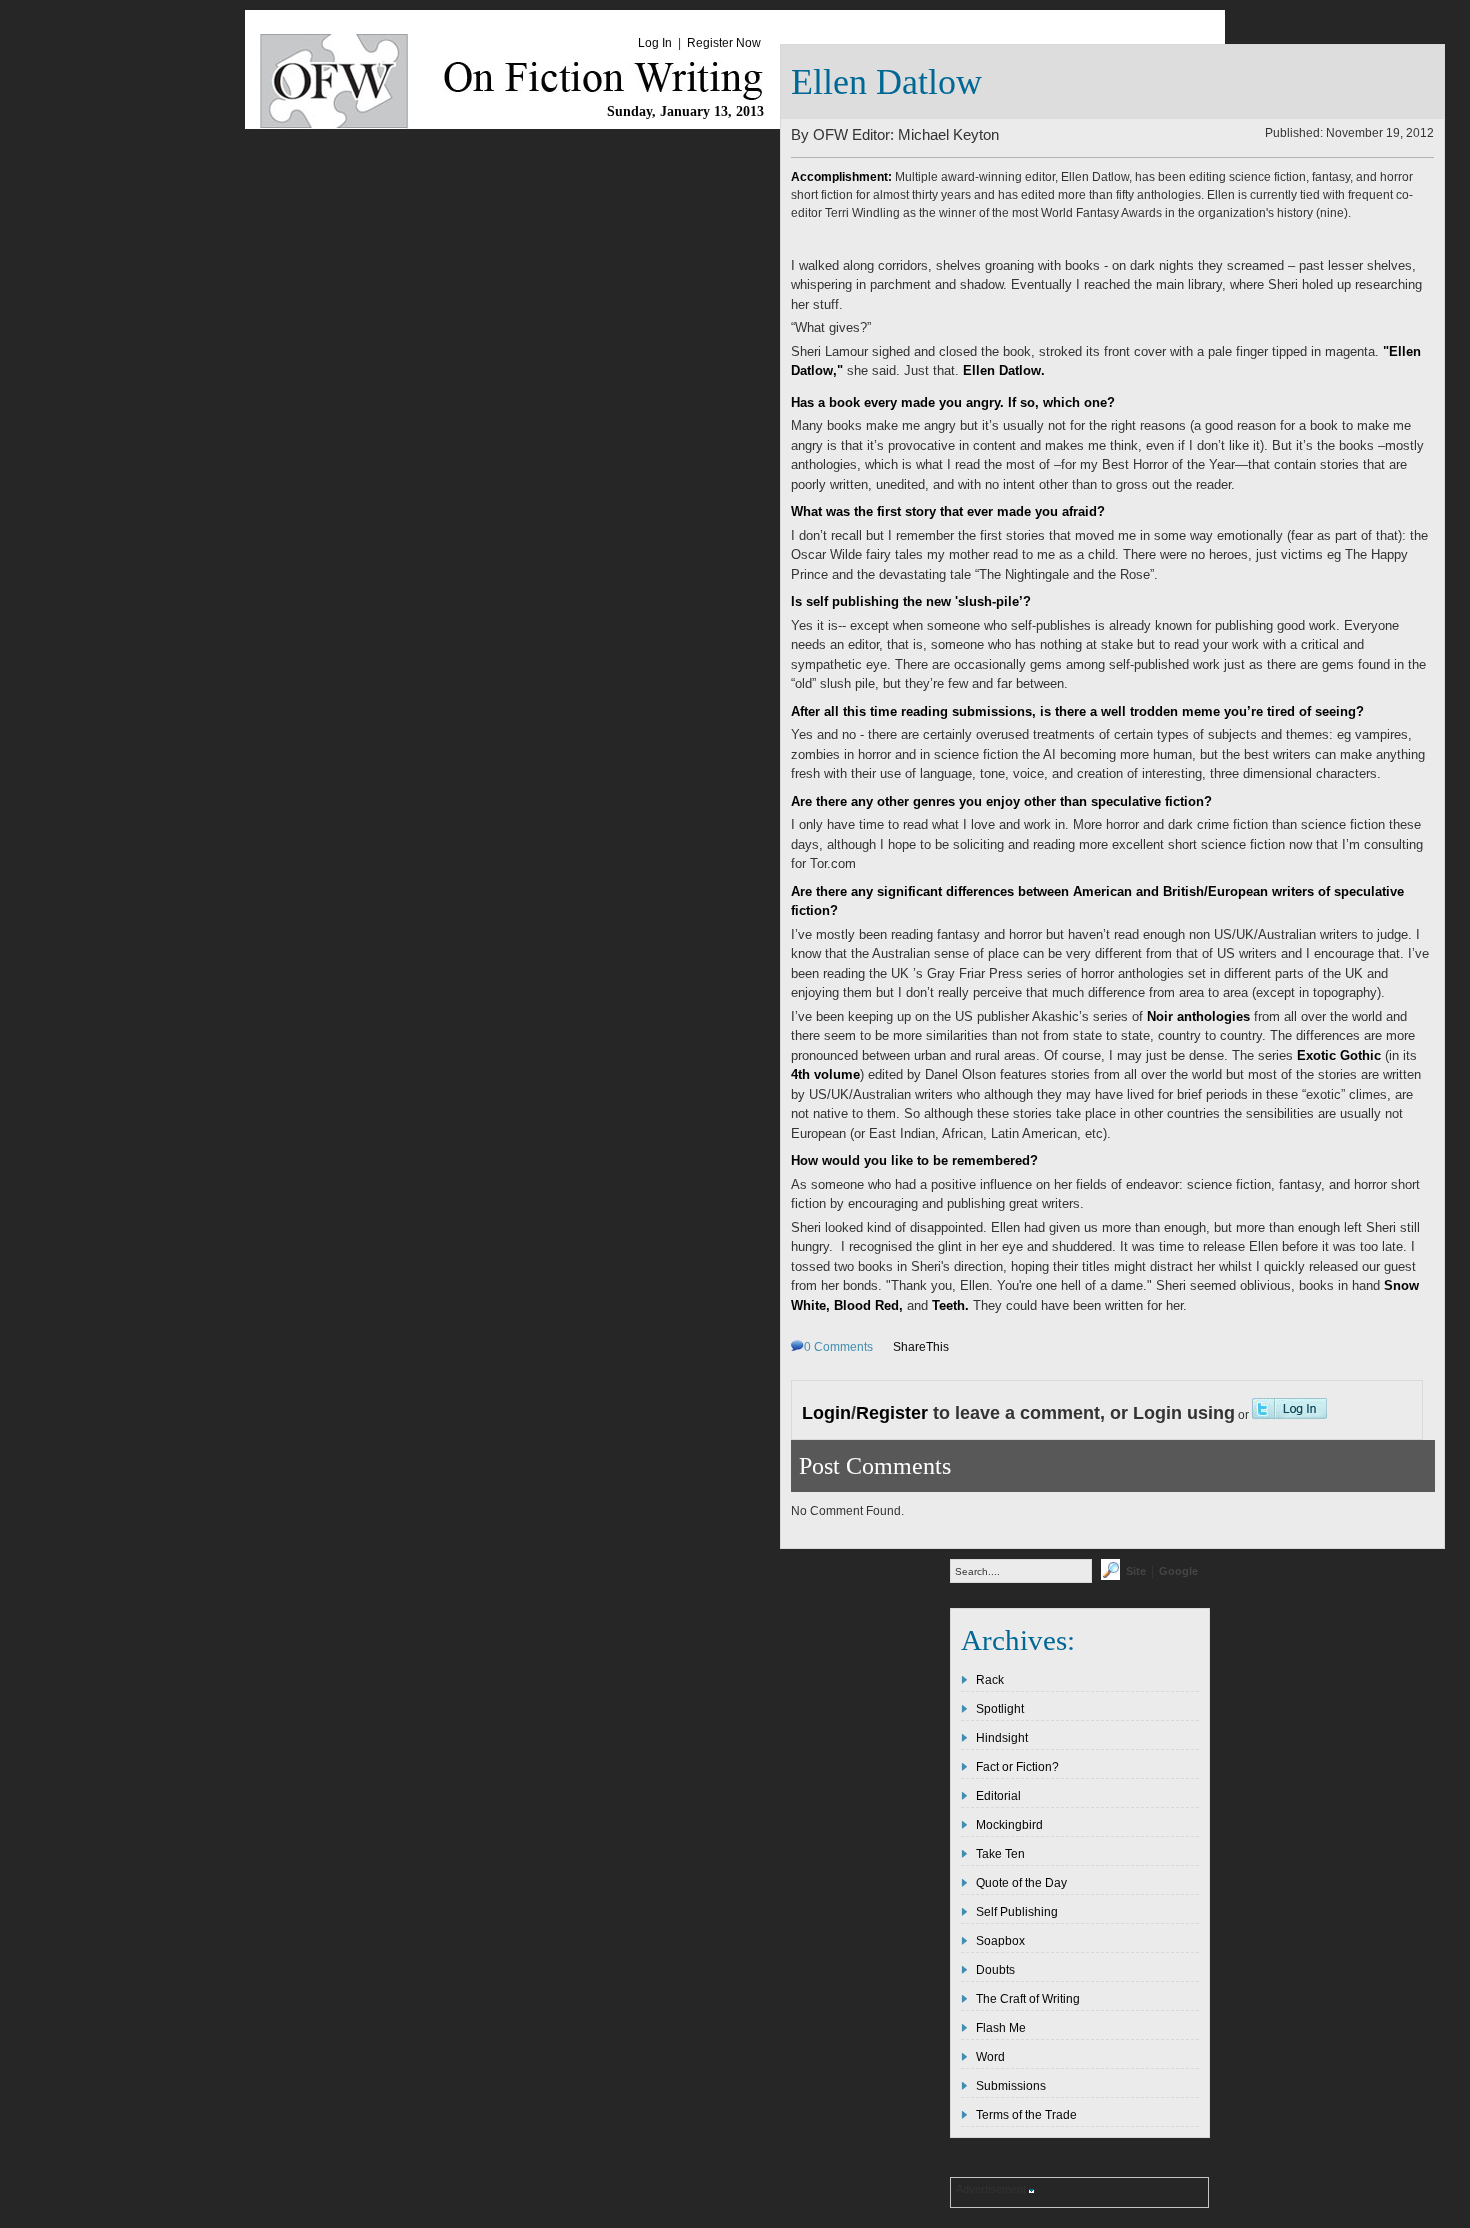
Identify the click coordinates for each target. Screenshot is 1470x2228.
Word (990, 2057)
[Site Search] (1110, 1576)
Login (826, 1413)
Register (892, 1413)
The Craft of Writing (1028, 1999)
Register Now (724, 43)
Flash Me (1001, 2028)
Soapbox (1000, 1941)
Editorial (998, 1796)
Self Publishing (1017, 1912)
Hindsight (1002, 1738)
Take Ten (1000, 1854)
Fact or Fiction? (1017, 1767)
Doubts (995, 1970)
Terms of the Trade (1026, 2115)
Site (1136, 1571)
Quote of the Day (1021, 1883)
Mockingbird (1009, 1825)
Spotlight (1000, 1709)
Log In (655, 43)
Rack (990, 1680)
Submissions (1011, 2086)
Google (1178, 1571)
